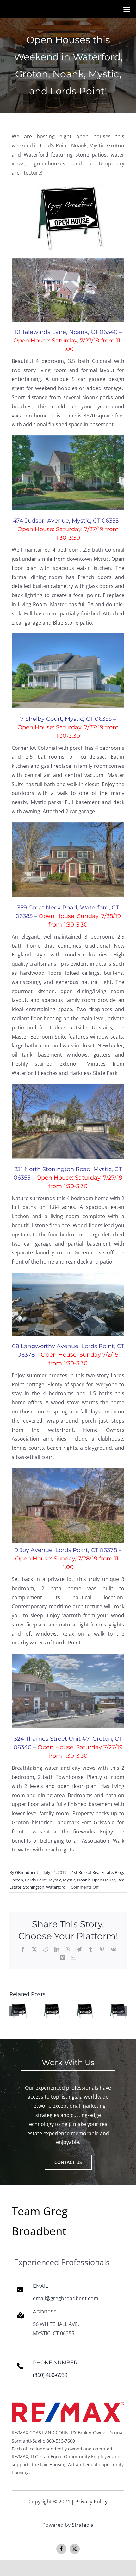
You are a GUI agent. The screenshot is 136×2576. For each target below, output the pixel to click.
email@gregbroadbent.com (66, 2298)
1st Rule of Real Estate (92, 1872)
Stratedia (83, 2525)
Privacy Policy (91, 2502)
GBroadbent (27, 1872)
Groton (16, 1880)
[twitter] (75, 2549)
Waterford (56, 1887)
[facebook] (61, 2549)
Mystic (55, 1880)
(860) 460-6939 (50, 2375)
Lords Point (36, 1880)
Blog (119, 1872)
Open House (104, 1880)
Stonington (34, 1887)
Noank (83, 1880)
